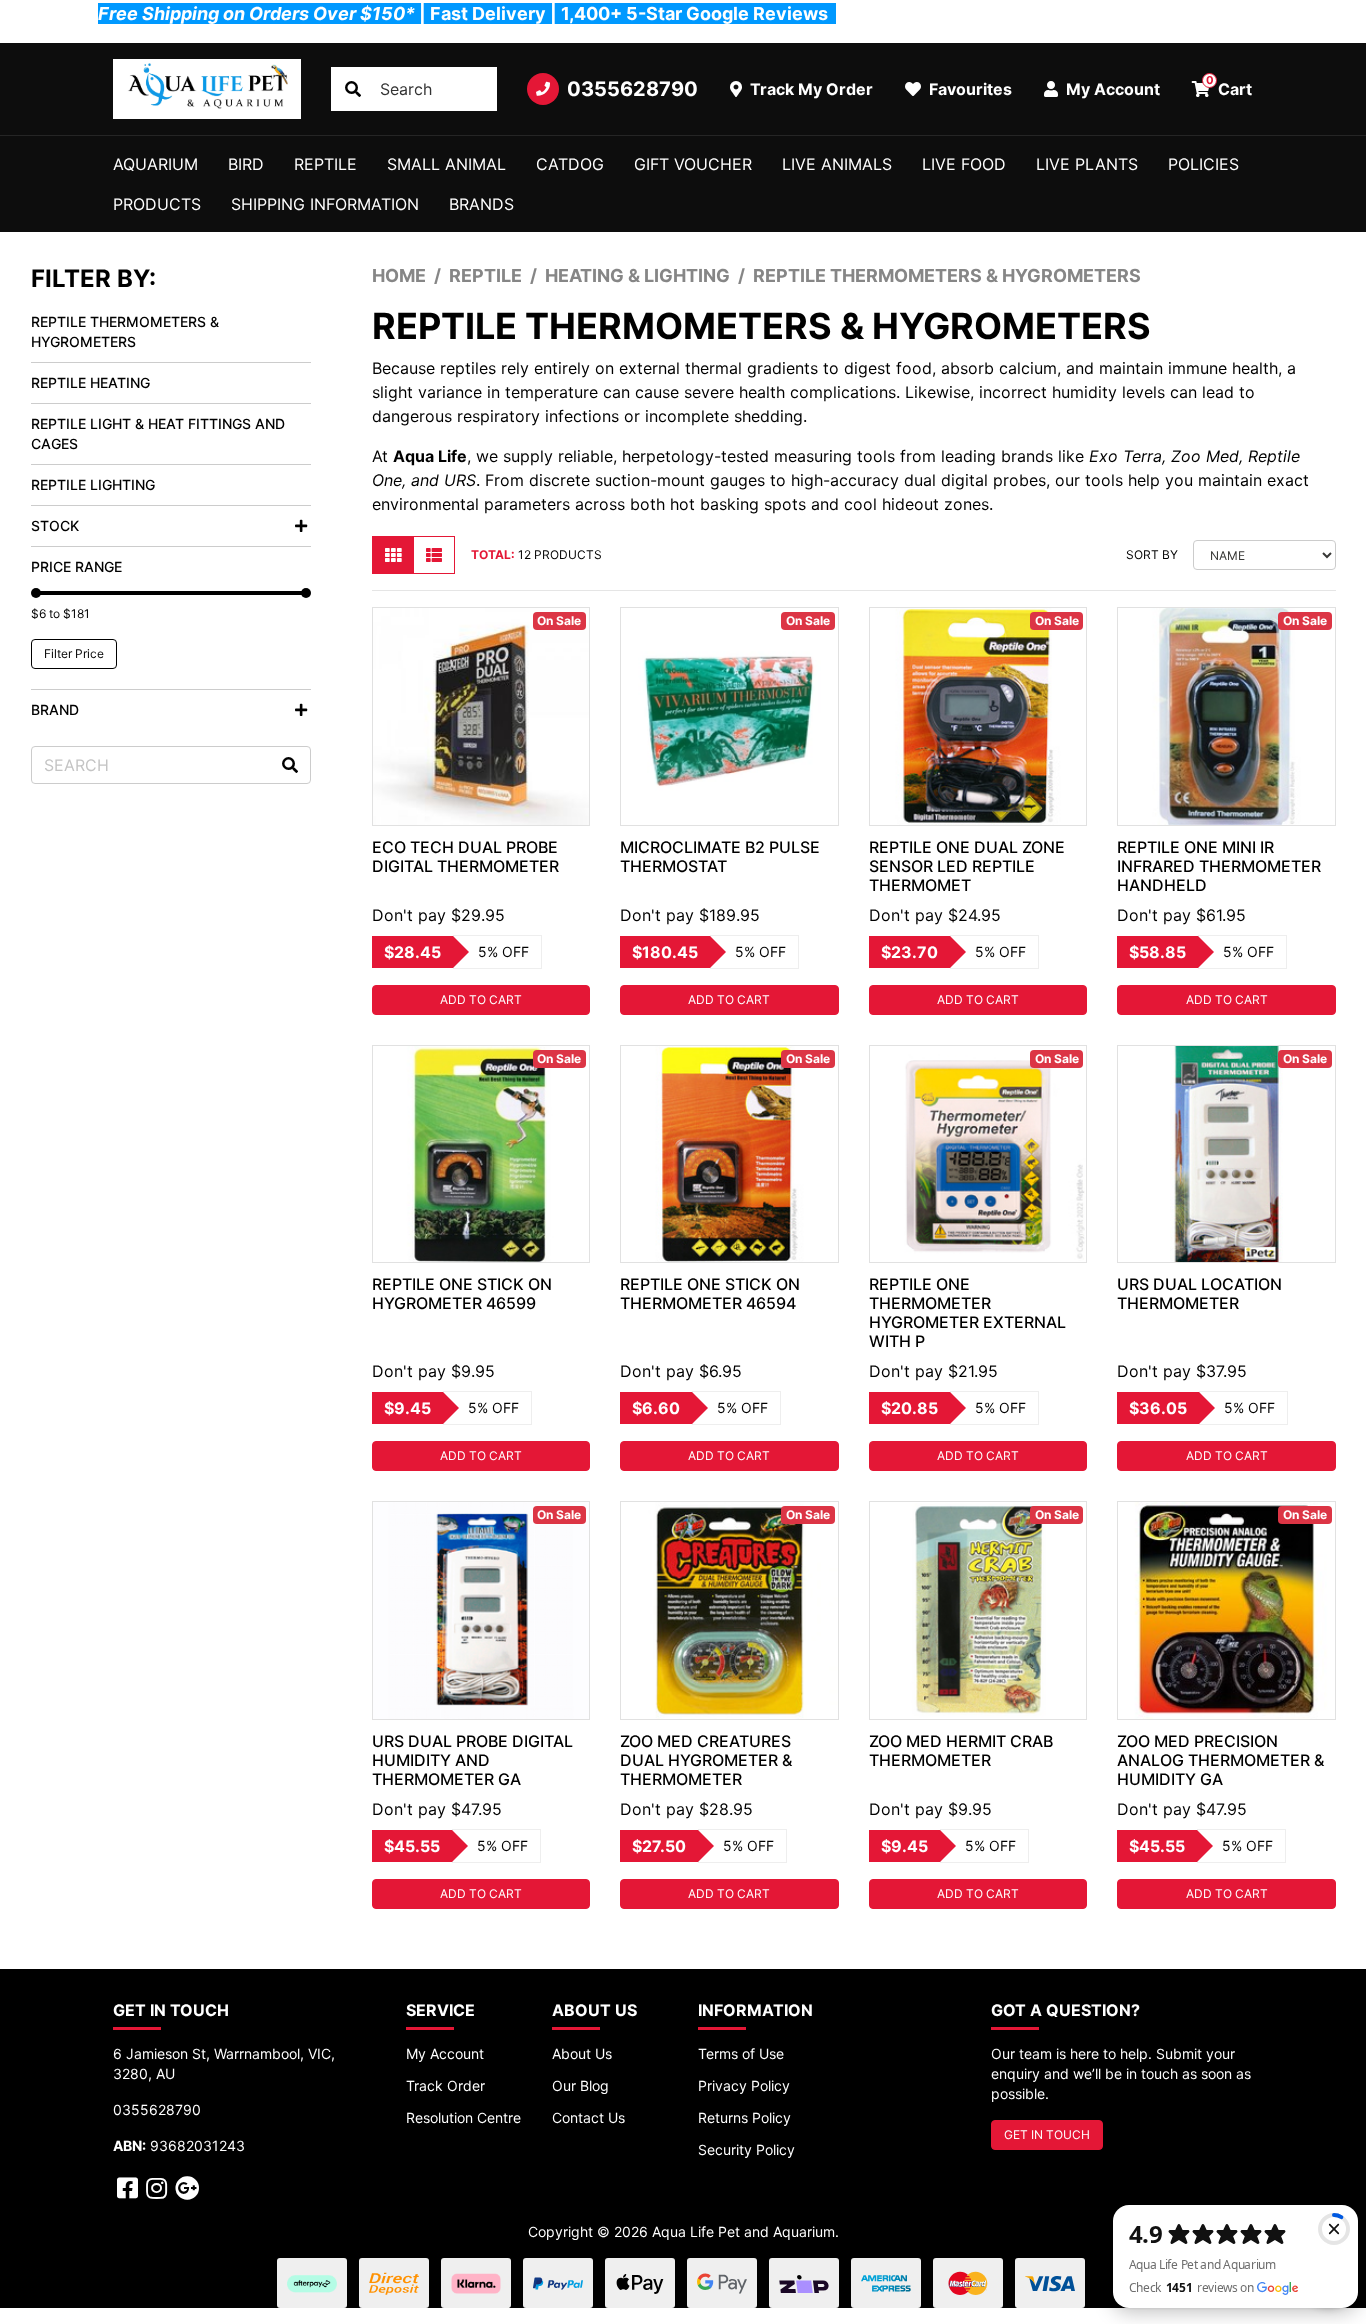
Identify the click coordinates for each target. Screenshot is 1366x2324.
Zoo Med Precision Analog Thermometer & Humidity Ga (1220, 1760)
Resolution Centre (463, 2117)
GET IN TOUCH (1047, 2134)
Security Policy (746, 2149)
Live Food (964, 164)
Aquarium (155, 164)
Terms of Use (741, 2053)
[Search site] (353, 89)
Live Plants (1087, 164)
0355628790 (632, 89)
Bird (246, 164)
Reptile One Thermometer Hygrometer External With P (967, 1312)
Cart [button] (1229, 86)
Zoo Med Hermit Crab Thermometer (961, 1750)
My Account (445, 2053)
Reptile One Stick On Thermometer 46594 (710, 1293)
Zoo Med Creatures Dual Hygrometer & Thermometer (706, 1760)
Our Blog (580, 2085)
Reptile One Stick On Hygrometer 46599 (462, 1293)
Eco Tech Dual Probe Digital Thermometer (465, 856)
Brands (481, 204)
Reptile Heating (90, 382)
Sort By (1152, 554)
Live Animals (837, 164)
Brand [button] (55, 709)
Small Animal (446, 164)
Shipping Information (325, 204)
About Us (582, 2053)
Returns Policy (744, 2117)
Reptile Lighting (93, 484)
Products (157, 204)
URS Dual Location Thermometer (1199, 1293)
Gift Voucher (693, 164)
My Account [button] (1111, 89)
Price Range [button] (76, 566)
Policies (1203, 164)
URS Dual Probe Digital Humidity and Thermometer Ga (472, 1760)
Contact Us (588, 2117)
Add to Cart (481, 999)
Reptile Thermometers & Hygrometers (125, 331)
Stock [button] (55, 525)
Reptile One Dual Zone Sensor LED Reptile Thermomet (967, 866)
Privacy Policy (744, 2085)
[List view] (434, 555)
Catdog (570, 164)
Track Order (445, 2085)
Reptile (325, 164)
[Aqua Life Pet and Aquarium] (207, 89)
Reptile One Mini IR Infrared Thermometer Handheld (1219, 866)
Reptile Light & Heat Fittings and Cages (158, 433)
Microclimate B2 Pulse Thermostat (720, 856)
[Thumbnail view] (393, 555)
